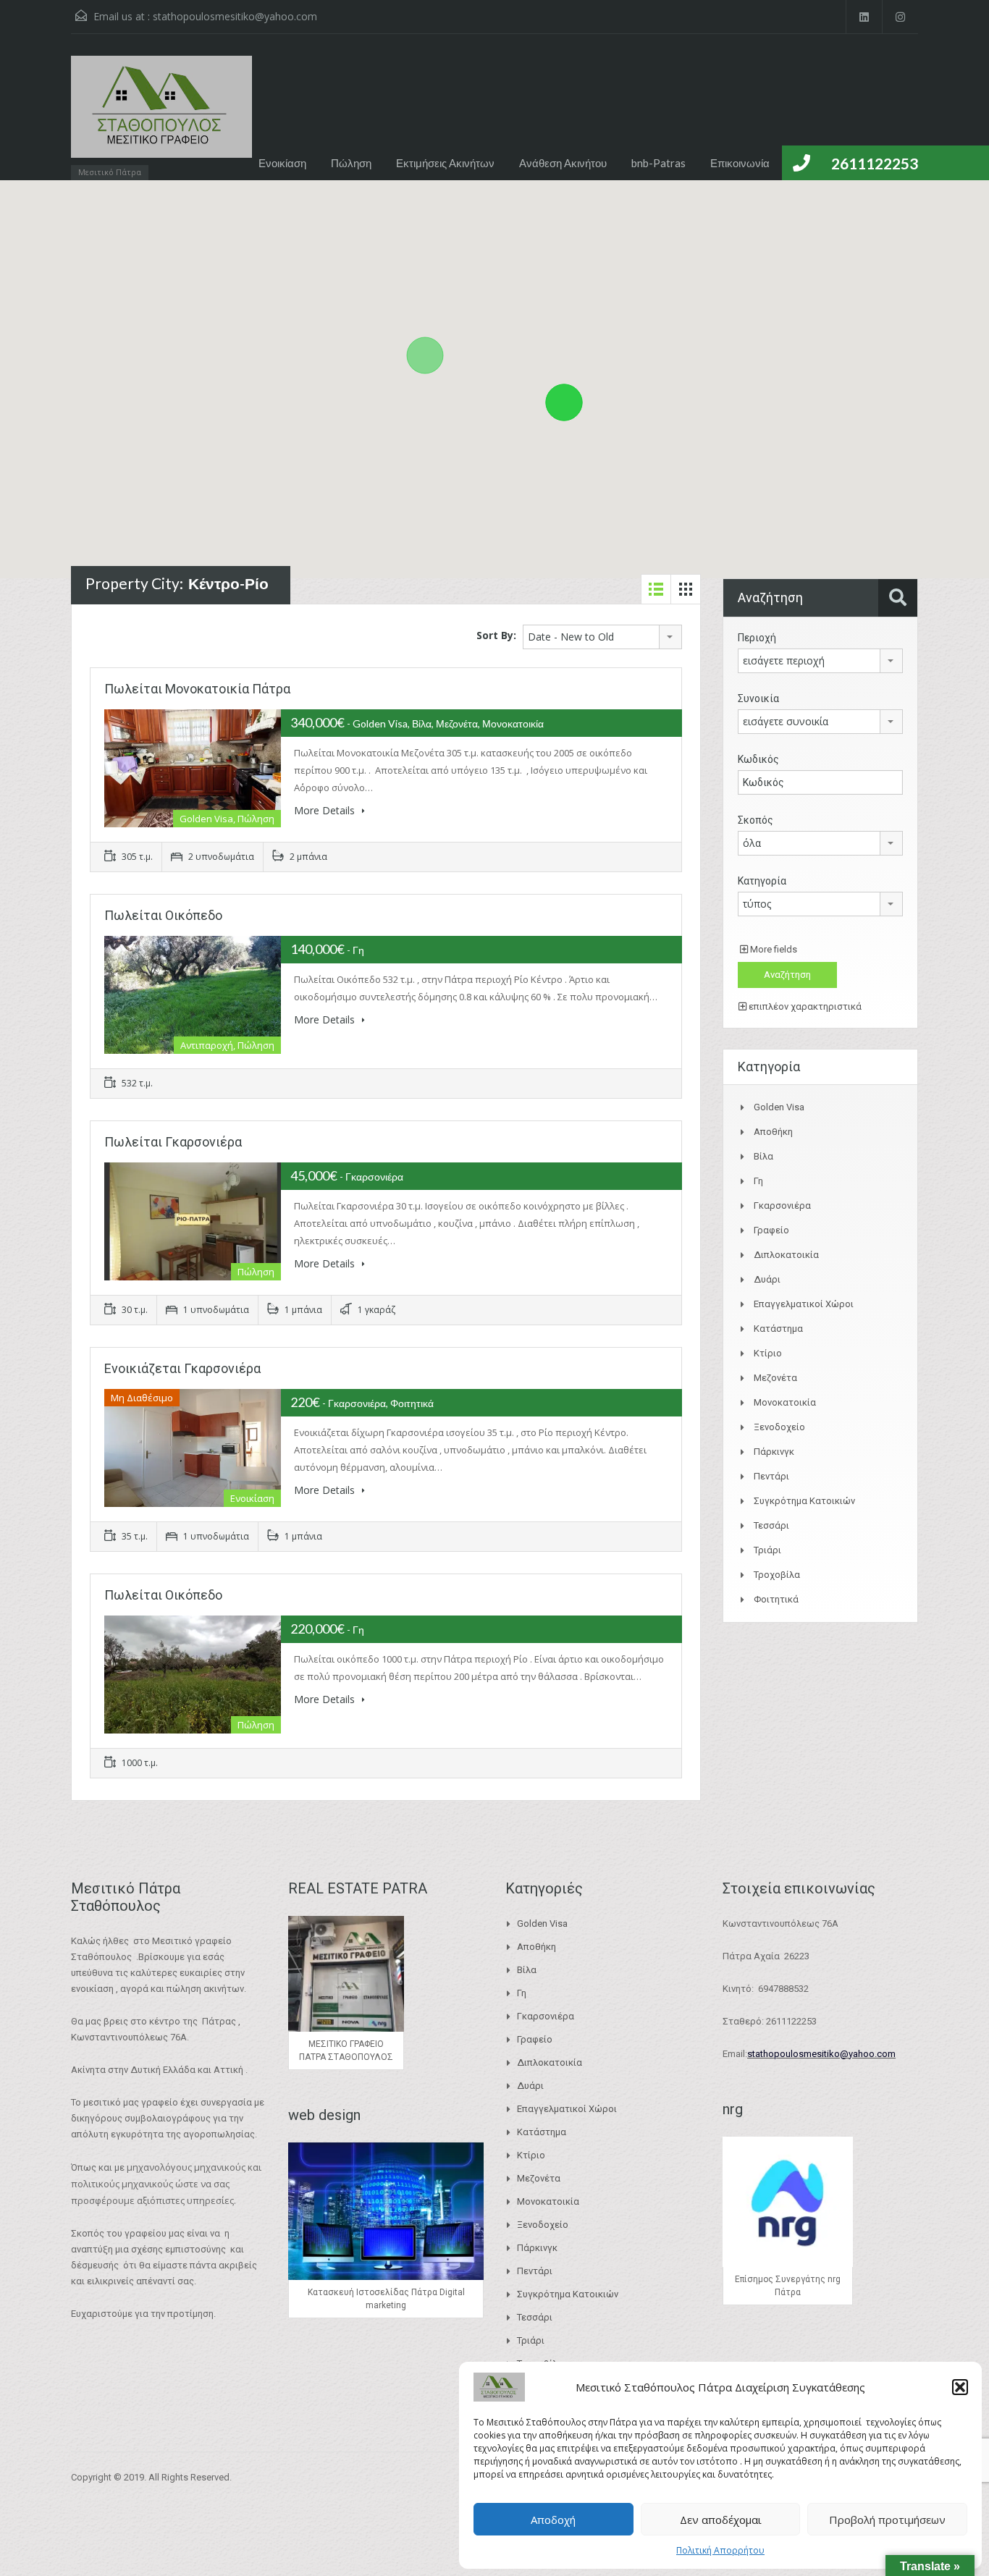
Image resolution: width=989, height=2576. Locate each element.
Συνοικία (758, 698)
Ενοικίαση (282, 163)
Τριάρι (767, 1550)
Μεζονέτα (775, 1378)
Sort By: (496, 635)
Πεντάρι (771, 1476)
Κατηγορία (762, 881)
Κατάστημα (778, 1329)
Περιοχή (757, 638)
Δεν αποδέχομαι (721, 2520)
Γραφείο (771, 1230)
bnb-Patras (658, 163)
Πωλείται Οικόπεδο (163, 915)
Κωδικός (758, 759)
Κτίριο (768, 1353)
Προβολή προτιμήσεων (887, 2520)
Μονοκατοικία (785, 1402)
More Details (326, 810)
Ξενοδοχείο (779, 1427)
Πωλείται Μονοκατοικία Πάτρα (197, 689)
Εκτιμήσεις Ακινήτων (445, 163)
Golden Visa (779, 1107)
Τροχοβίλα (777, 1575)
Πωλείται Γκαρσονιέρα (173, 1142)
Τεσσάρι (771, 1525)
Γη (758, 1181)
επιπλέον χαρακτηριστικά (804, 1006)
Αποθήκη (773, 1132)
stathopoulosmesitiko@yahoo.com (235, 16)
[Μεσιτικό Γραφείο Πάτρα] (161, 114)
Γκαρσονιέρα (782, 1205)
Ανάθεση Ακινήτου (563, 163)
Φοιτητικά (776, 1599)
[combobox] (602, 637)
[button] (960, 2387)
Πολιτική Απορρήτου (720, 2550)
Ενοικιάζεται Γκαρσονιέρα (182, 1368)
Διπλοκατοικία (786, 1255)
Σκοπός (756, 820)
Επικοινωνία (740, 163)
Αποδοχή (553, 2520)
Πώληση (351, 163)
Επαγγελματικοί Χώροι (804, 1304)
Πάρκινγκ (774, 1452)
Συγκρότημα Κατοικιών (804, 1501)
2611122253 (875, 163)
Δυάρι (767, 1279)
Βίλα (763, 1156)
